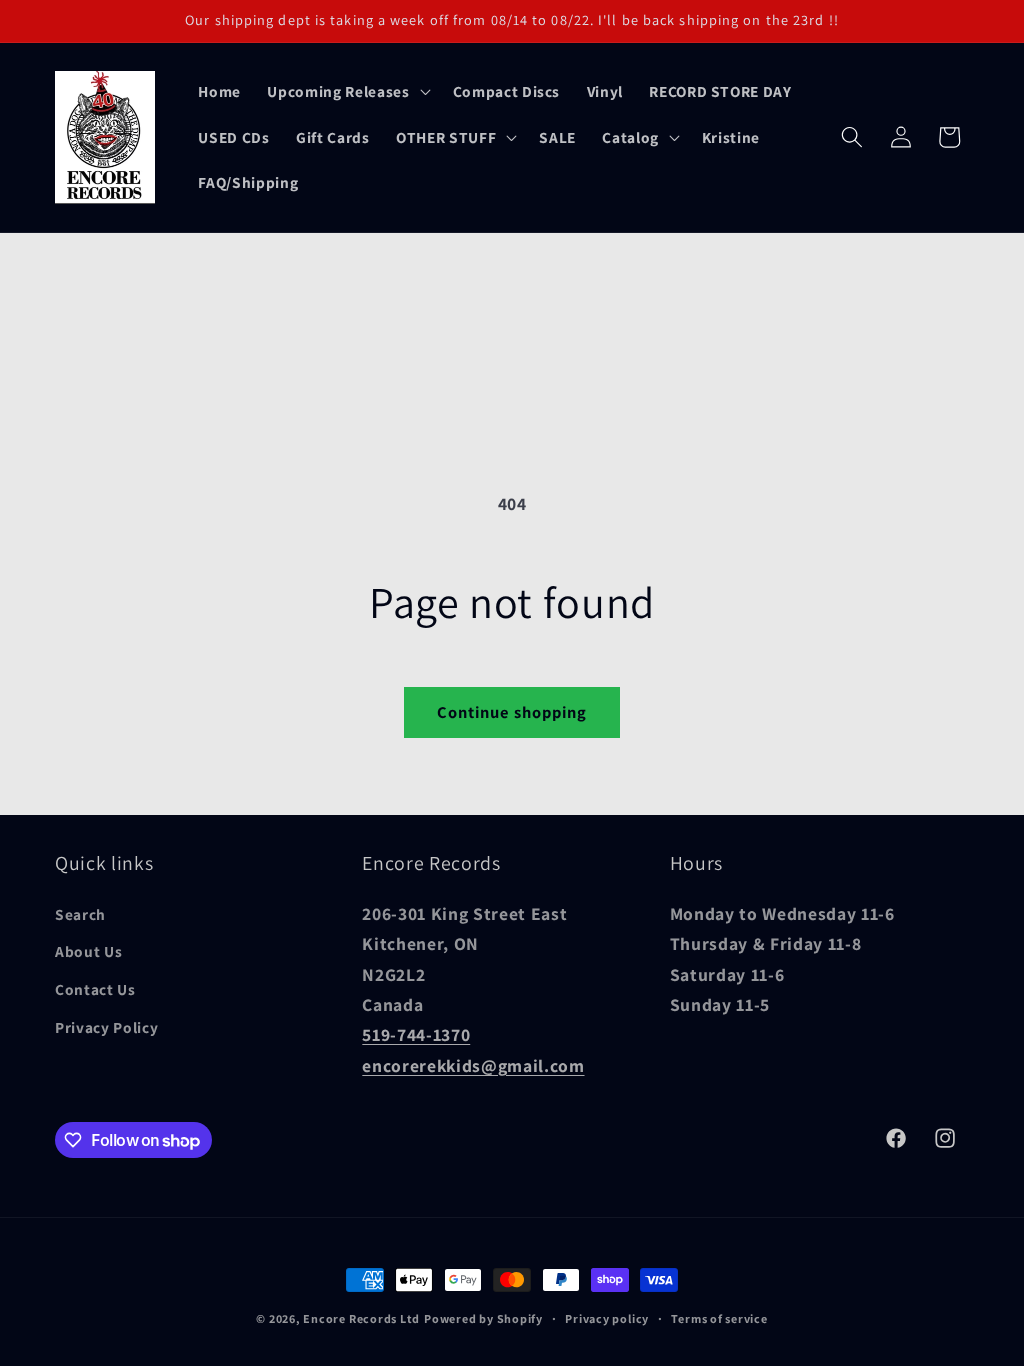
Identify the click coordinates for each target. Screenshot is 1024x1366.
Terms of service (719, 1318)
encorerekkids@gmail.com (473, 1065)
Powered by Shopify (483, 1318)
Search (80, 914)
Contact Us (95, 989)
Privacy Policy (106, 1027)
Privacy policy (607, 1318)
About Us (88, 951)
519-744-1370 (416, 1034)
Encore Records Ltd (361, 1318)
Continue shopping (512, 712)
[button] (346, 91)
